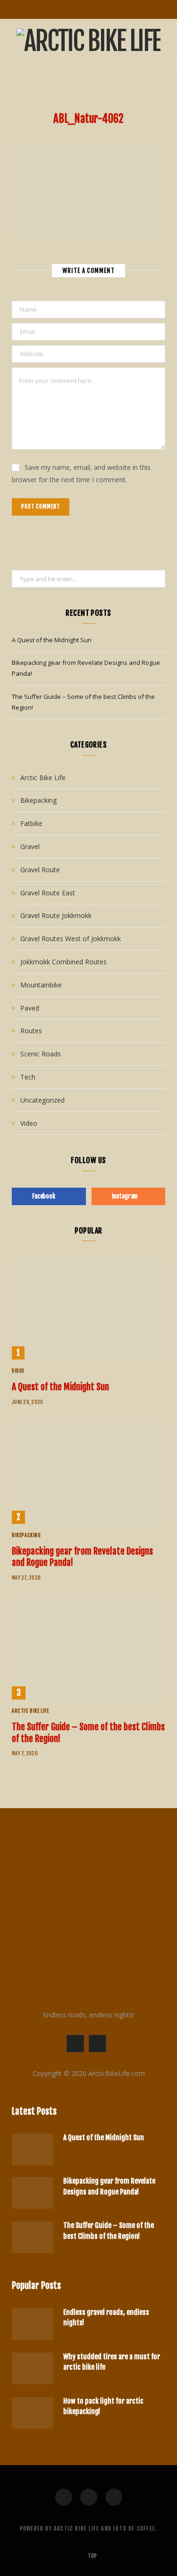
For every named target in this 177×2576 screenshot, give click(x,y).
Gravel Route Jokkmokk (56, 915)
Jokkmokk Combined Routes (63, 962)
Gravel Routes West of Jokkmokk (71, 939)
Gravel (30, 846)
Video (29, 1123)
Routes (31, 1031)
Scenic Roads (41, 1054)
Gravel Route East (48, 893)
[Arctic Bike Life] (88, 41)
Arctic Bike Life (43, 778)
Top (92, 2556)
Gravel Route (40, 870)
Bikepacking (38, 800)
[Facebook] (64, 2497)
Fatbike (31, 823)
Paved (30, 1008)
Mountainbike (41, 985)
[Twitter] (89, 2497)
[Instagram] (114, 2497)
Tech (28, 1077)
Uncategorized (42, 1100)
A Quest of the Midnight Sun (52, 640)
